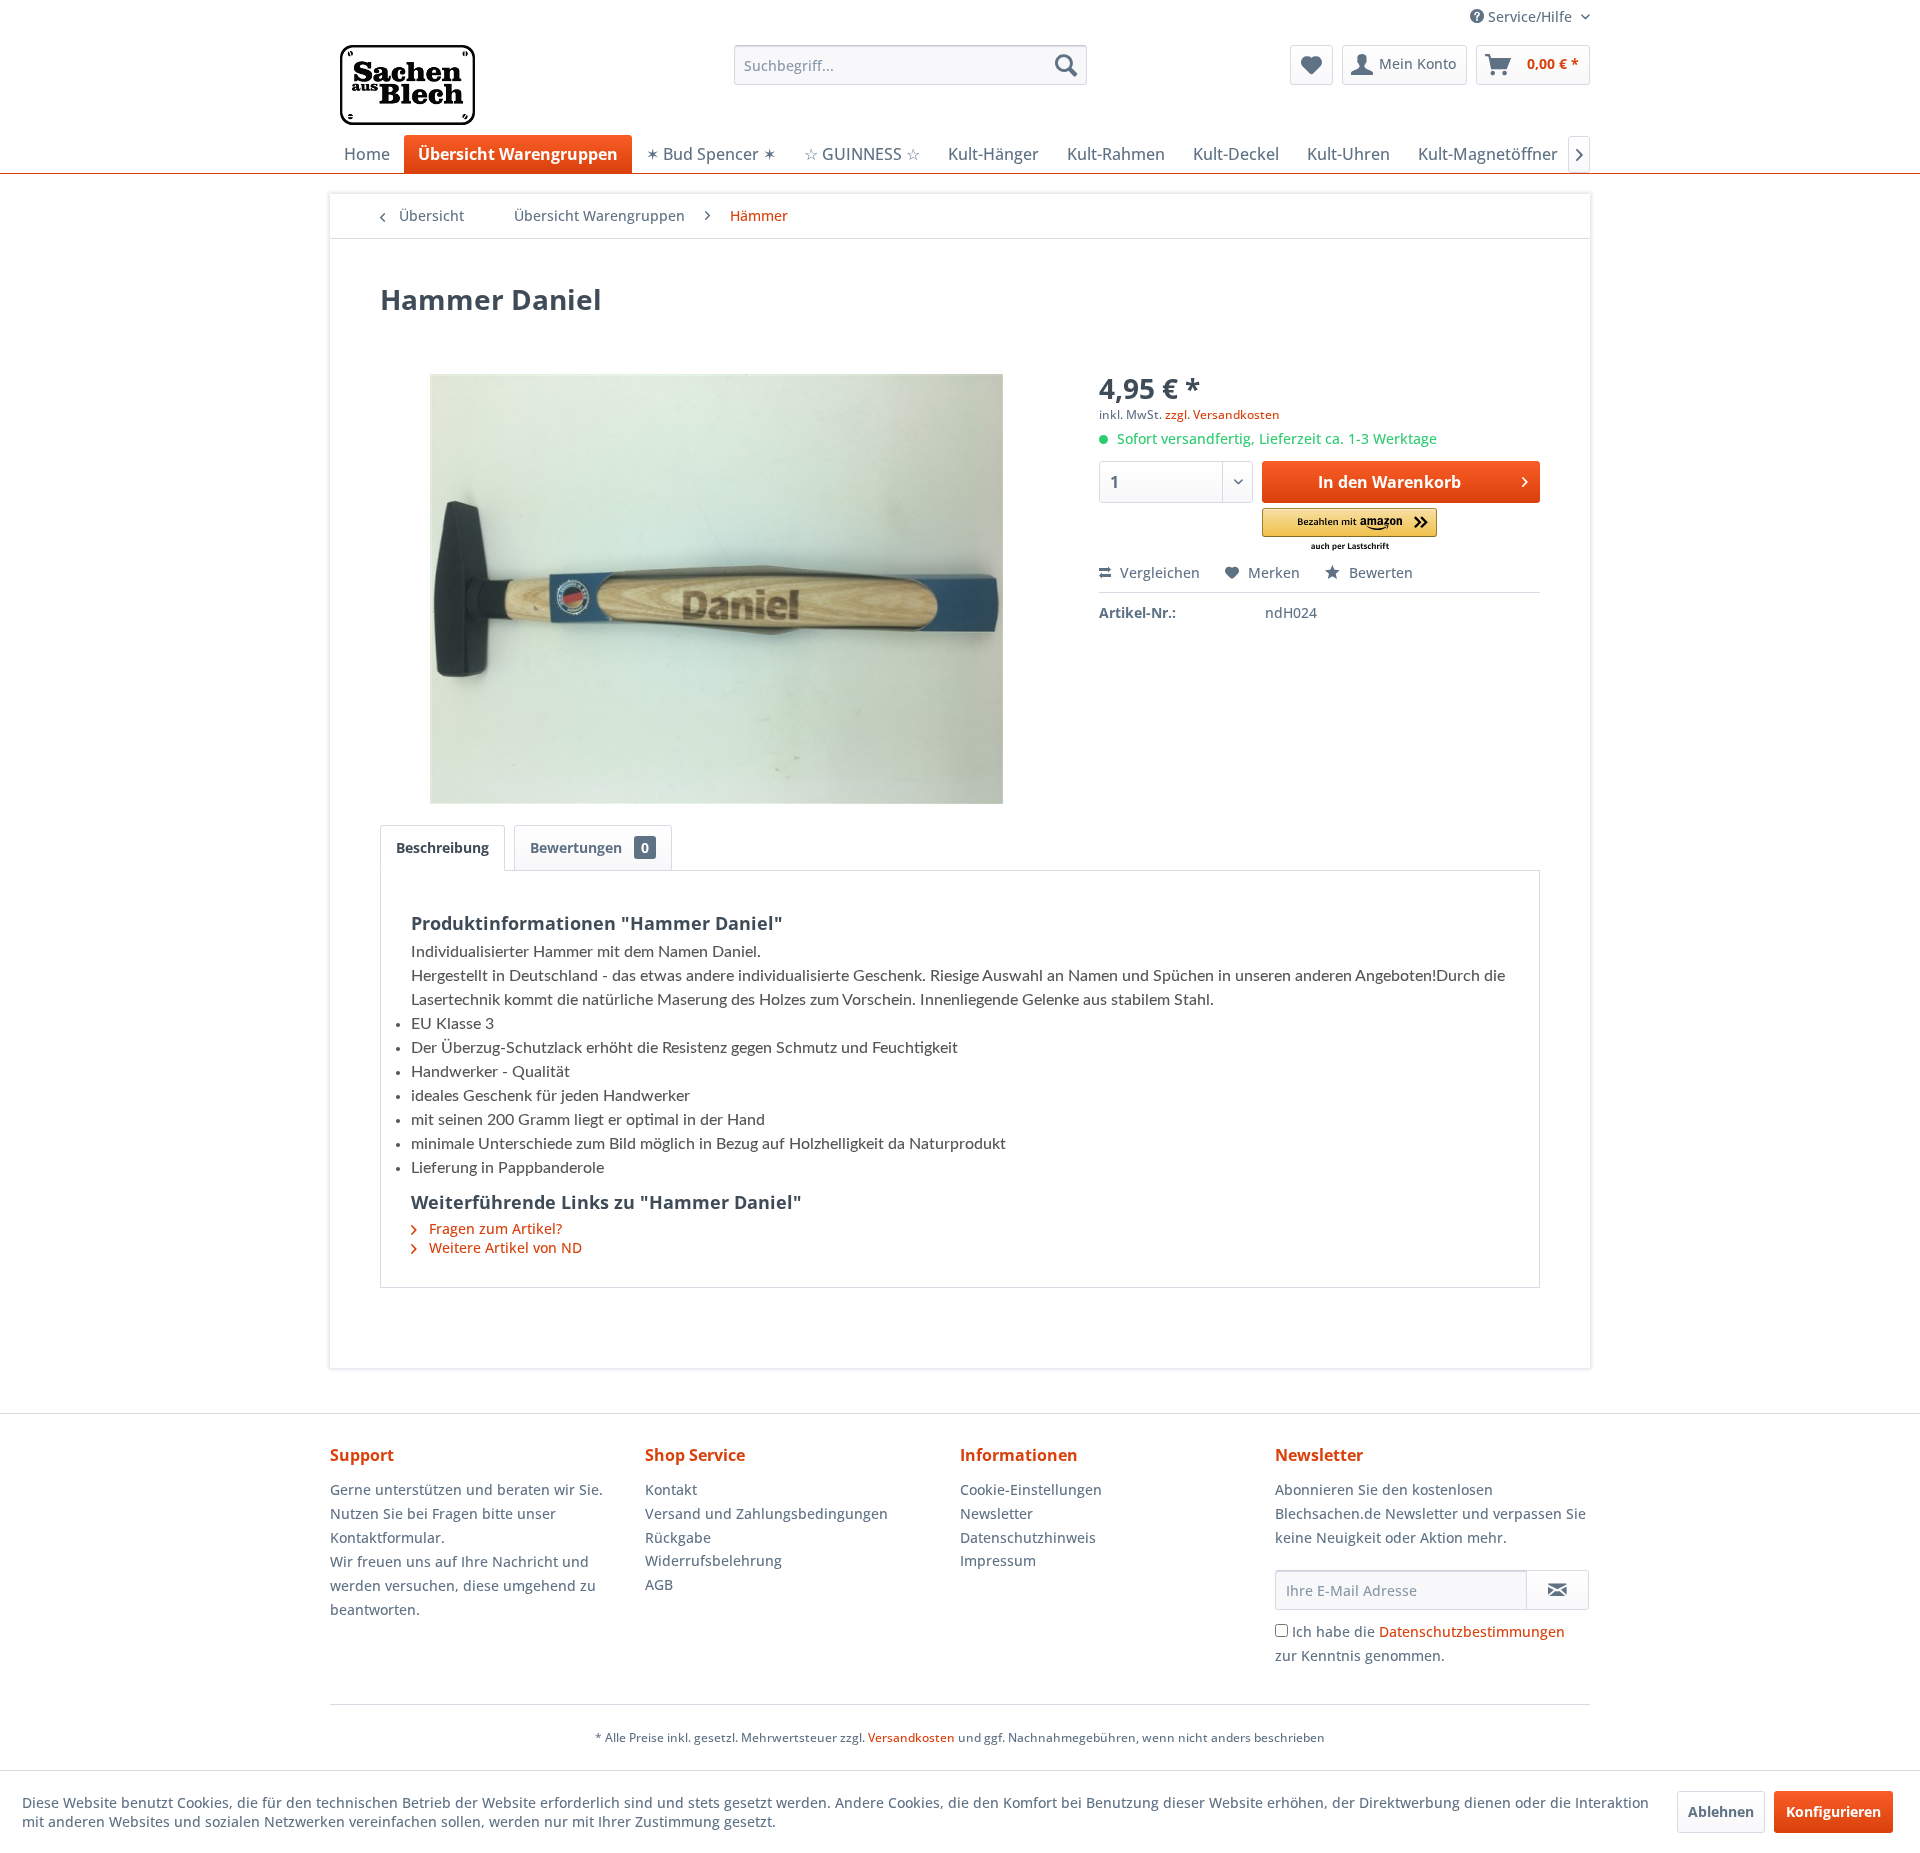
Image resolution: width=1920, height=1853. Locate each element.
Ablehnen (1721, 1811)
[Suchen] (1066, 65)
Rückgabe (678, 1537)
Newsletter (996, 1513)
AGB (659, 1584)
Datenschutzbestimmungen (1472, 1631)
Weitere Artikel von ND (503, 1247)
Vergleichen (1158, 572)
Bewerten (1379, 572)
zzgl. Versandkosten (1222, 414)
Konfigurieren (1833, 1811)
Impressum (998, 1560)
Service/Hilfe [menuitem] (1530, 16)
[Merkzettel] (1311, 65)
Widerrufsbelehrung (713, 1560)
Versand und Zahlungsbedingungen (766, 1513)
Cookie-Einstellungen (1031, 1489)
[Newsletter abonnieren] (1557, 1590)
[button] (1349, 530)
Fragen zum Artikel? (493, 1228)
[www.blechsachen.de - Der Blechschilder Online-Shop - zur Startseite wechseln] (407, 85)
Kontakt (671, 1489)
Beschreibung (442, 847)
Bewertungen (589, 847)
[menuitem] (910, 65)
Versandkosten (911, 1737)
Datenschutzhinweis (1028, 1537)
